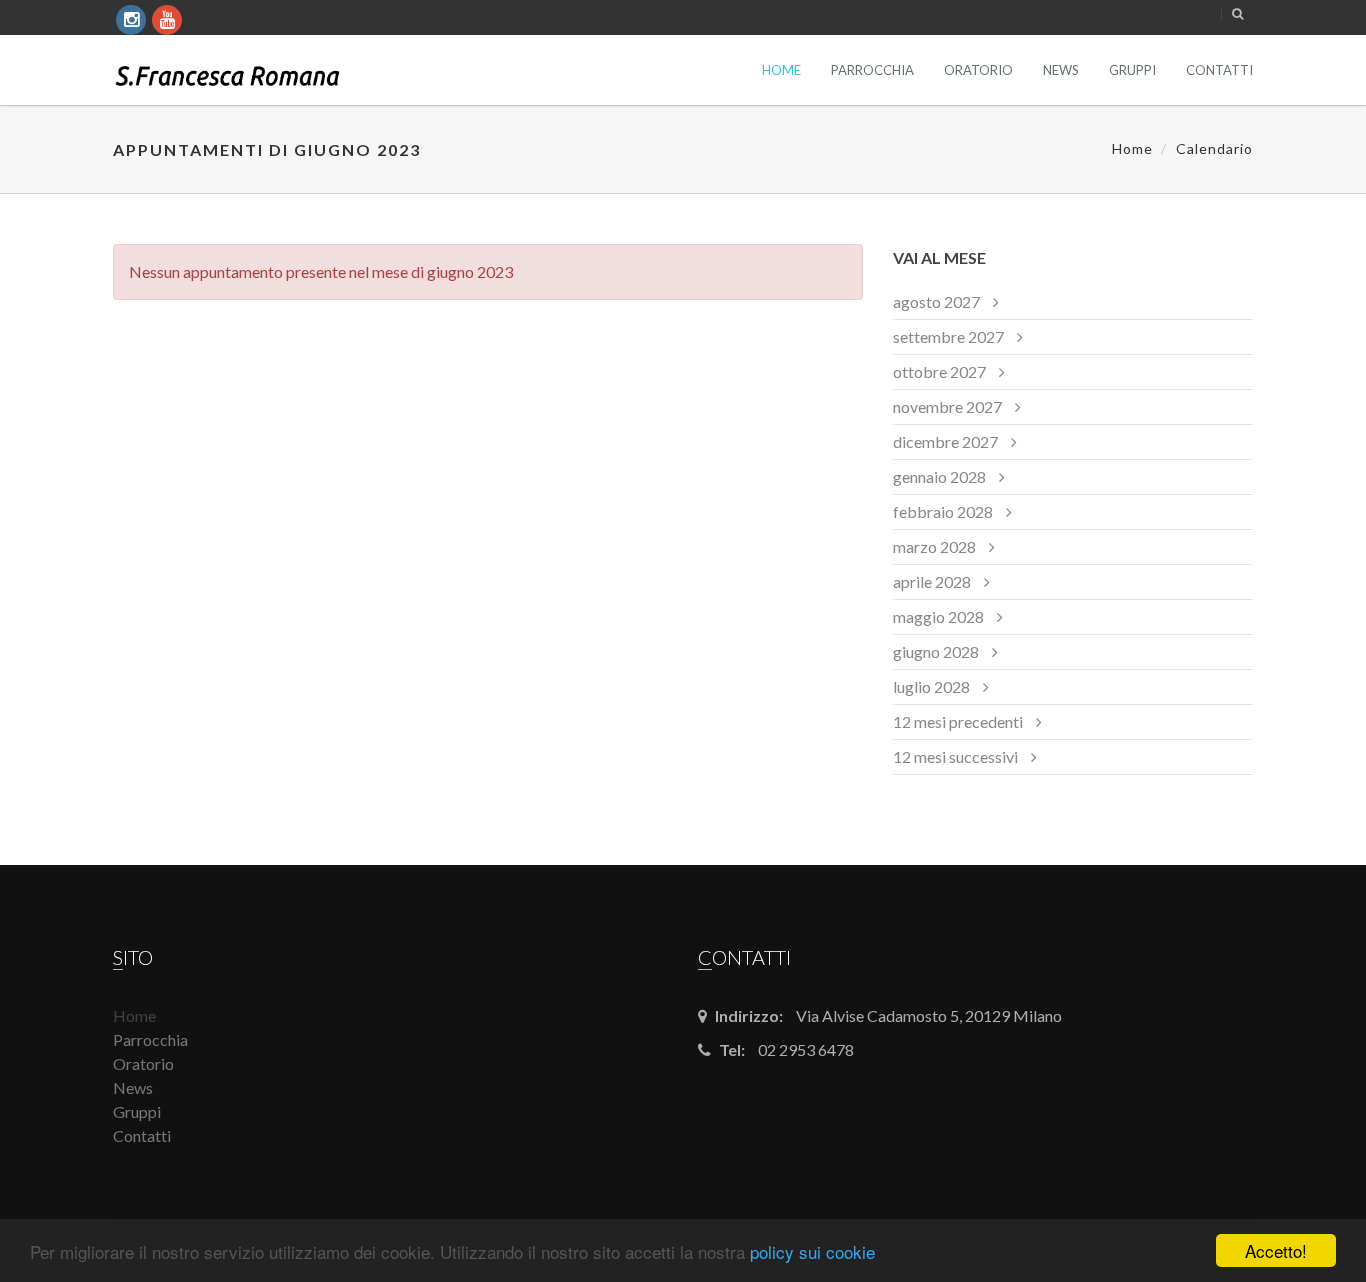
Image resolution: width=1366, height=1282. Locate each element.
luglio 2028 (931, 686)
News (1061, 70)
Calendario (1214, 148)
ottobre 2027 (939, 371)
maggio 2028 (938, 616)
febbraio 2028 (943, 511)
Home (781, 70)
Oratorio (978, 70)
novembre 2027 (947, 406)
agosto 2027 (936, 301)
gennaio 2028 (939, 476)
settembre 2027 (948, 336)
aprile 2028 (932, 581)
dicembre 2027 (945, 441)
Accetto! (1276, 1250)
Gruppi (1132, 70)
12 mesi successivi (955, 756)
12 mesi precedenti (958, 721)
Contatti (1219, 70)
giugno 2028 (936, 651)
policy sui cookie (812, 1251)
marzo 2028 (934, 546)
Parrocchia (872, 70)
